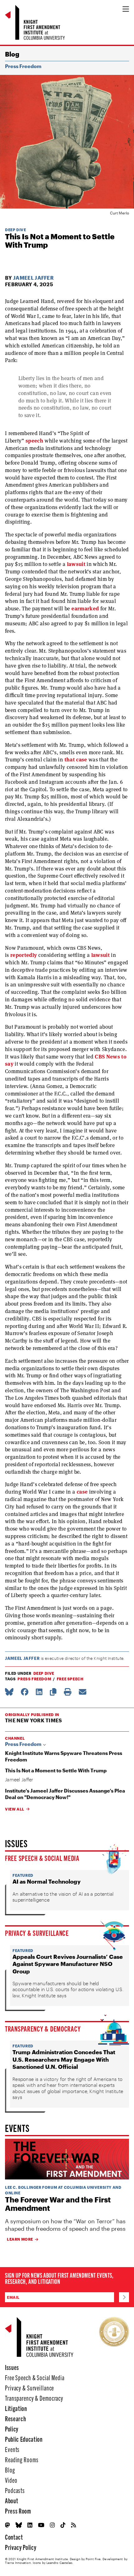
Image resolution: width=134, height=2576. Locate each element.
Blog (12, 54)
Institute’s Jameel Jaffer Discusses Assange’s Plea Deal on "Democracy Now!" (65, 1794)
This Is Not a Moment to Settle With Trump (56, 1770)
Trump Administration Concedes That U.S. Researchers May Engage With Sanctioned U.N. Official (64, 2059)
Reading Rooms (22, 2459)
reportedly (24, 955)
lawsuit (76, 564)
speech (34, 441)
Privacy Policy (21, 2547)
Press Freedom (23, 66)
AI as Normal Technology (47, 1881)
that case (76, 760)
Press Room (18, 2511)
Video (11, 2480)
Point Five (93, 2559)
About (12, 2500)
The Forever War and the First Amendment (58, 2204)
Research (15, 2418)
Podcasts (15, 2490)
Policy (12, 2429)
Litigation (16, 2408)
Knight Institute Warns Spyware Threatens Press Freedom (64, 1756)
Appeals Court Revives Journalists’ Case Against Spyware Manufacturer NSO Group (68, 1964)
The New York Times (33, 1720)
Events (12, 2449)
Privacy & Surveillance (37, 1933)
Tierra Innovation (18, 2563)
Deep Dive (15, 230)
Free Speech (70, 1679)
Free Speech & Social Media (42, 1858)
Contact (14, 2537)
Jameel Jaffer (33, 278)
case (82, 1492)
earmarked (85, 608)
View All (15, 1809)
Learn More (20, 2239)
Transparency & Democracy (43, 2028)
